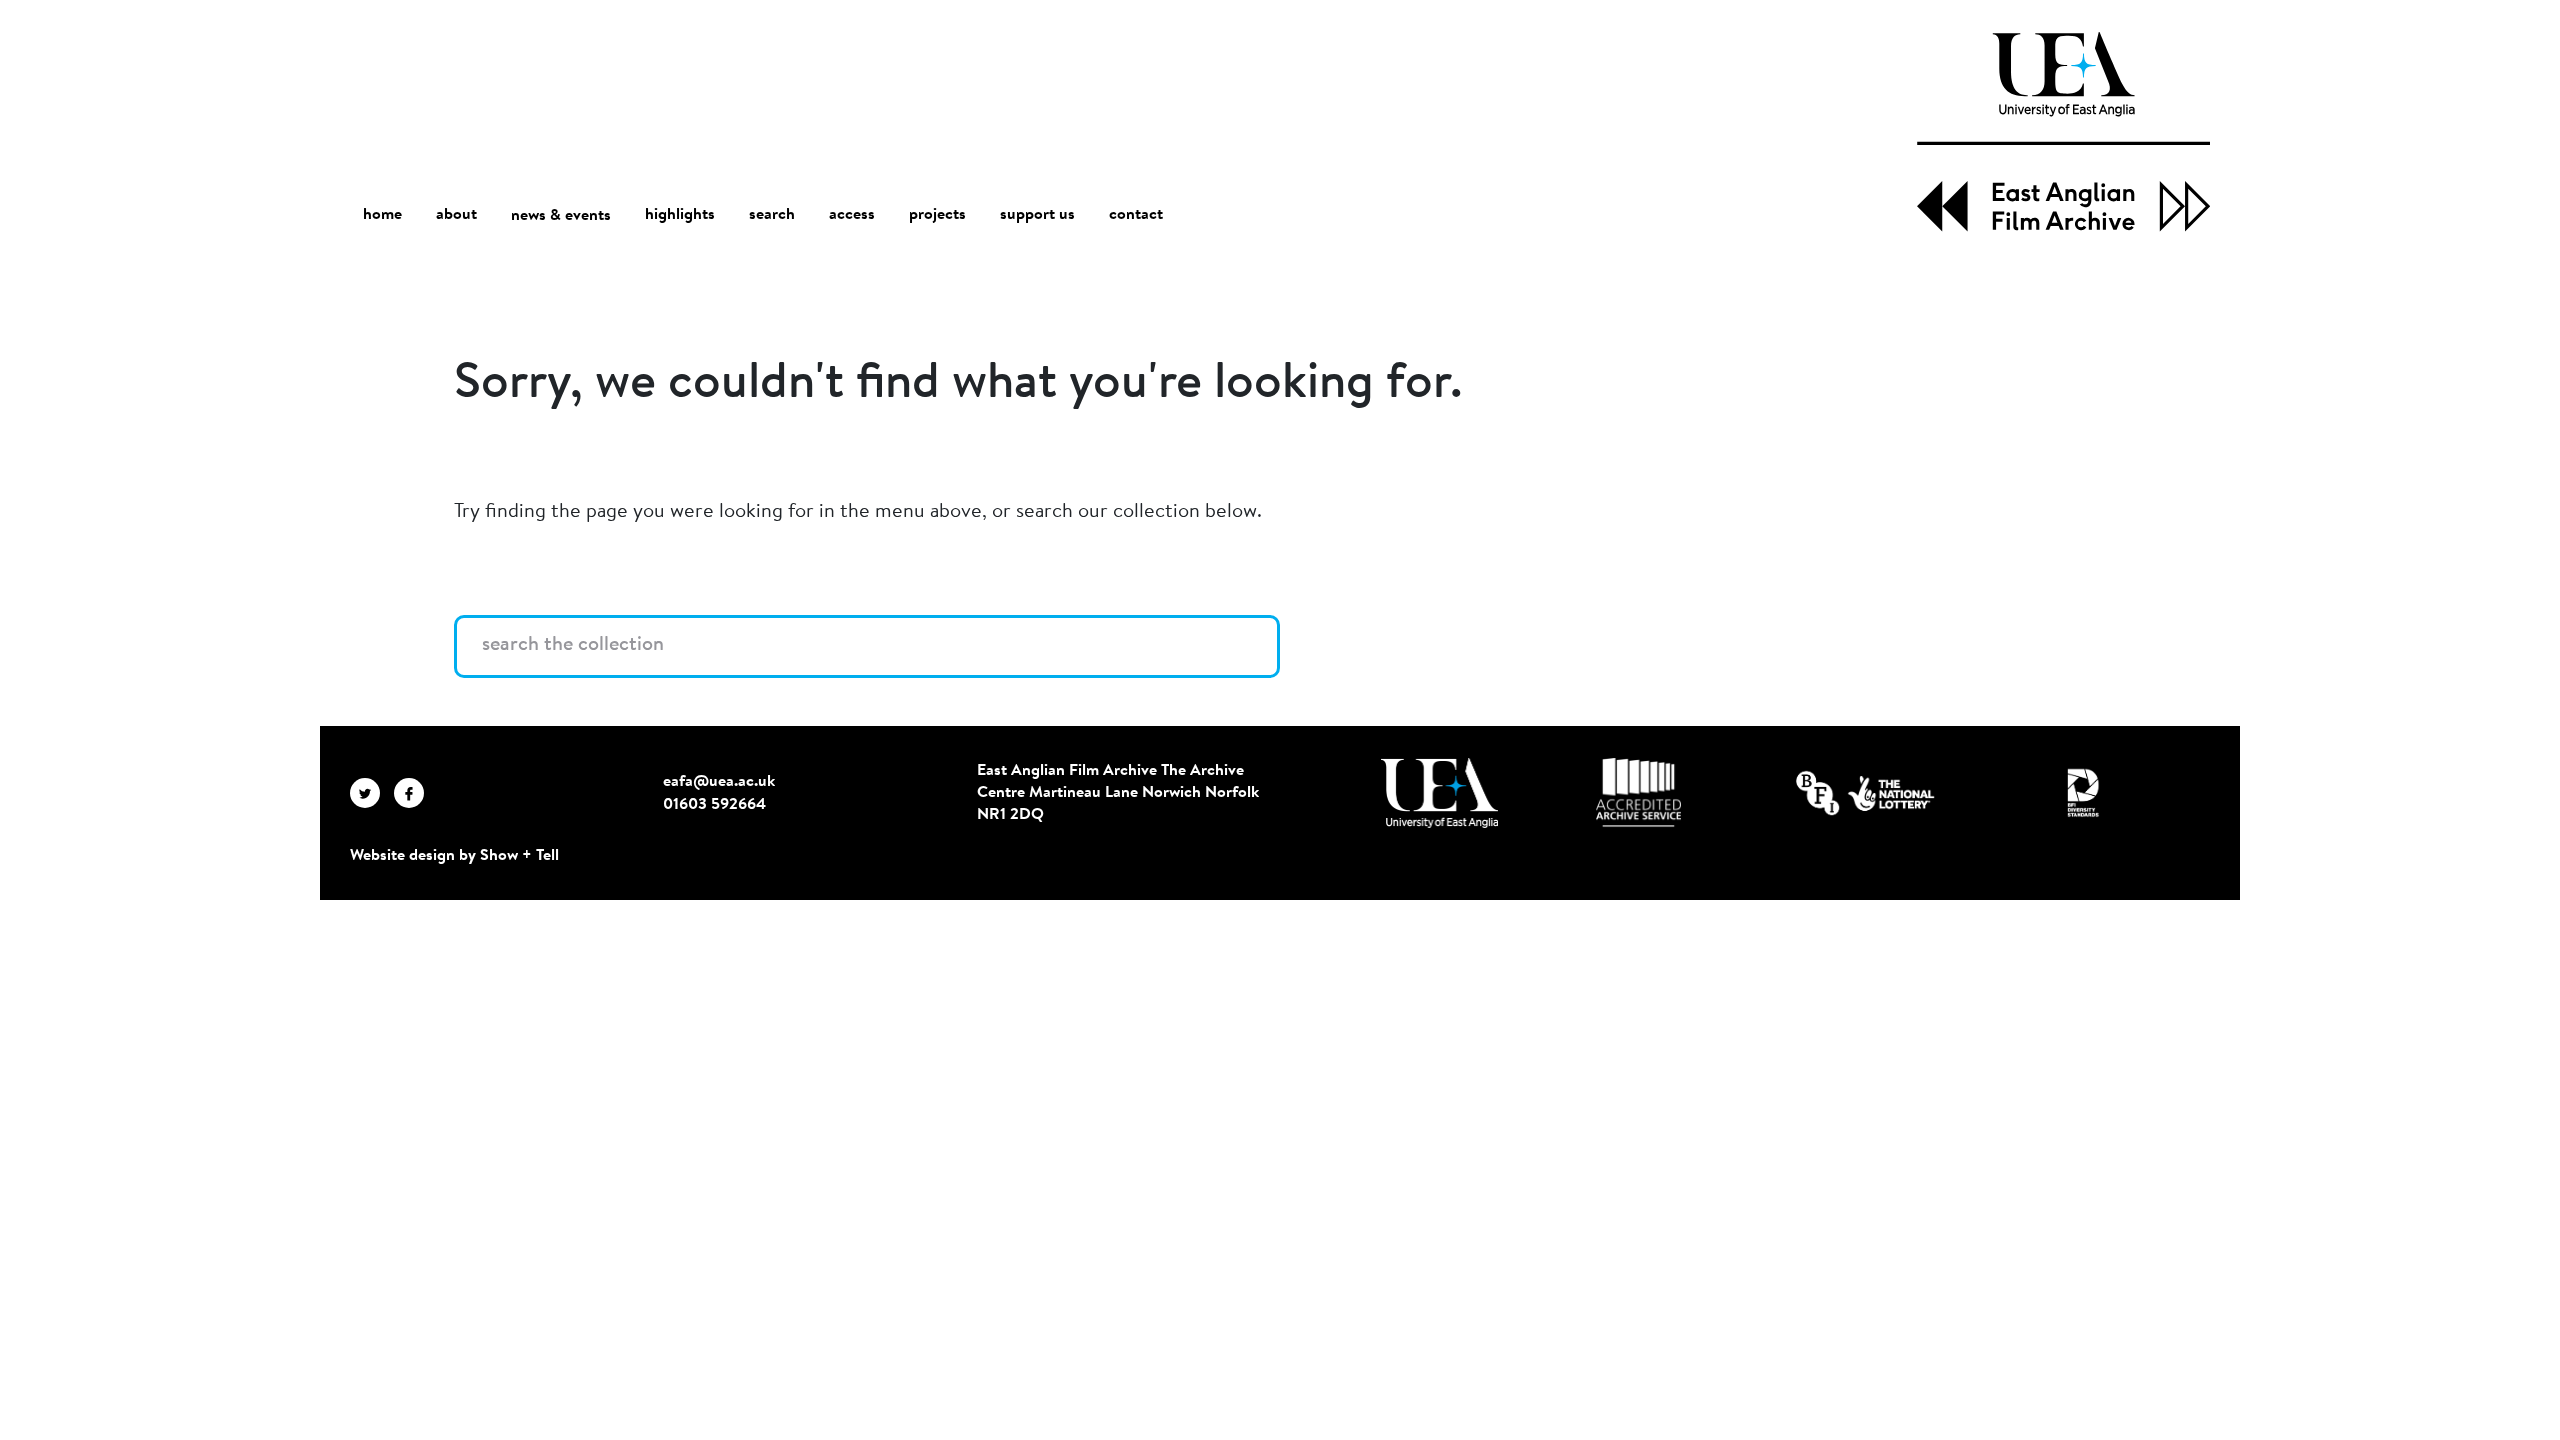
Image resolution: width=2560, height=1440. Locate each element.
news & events (561, 216)
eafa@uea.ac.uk (719, 782)
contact (1136, 215)
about (456, 215)
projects (937, 215)
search (772, 215)
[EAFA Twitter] (372, 793)
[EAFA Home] (2063, 132)
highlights (680, 215)
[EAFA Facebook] (414, 793)
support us (1037, 215)
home (382, 215)
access (852, 215)
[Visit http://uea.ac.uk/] (1439, 793)
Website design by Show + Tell (454, 856)
